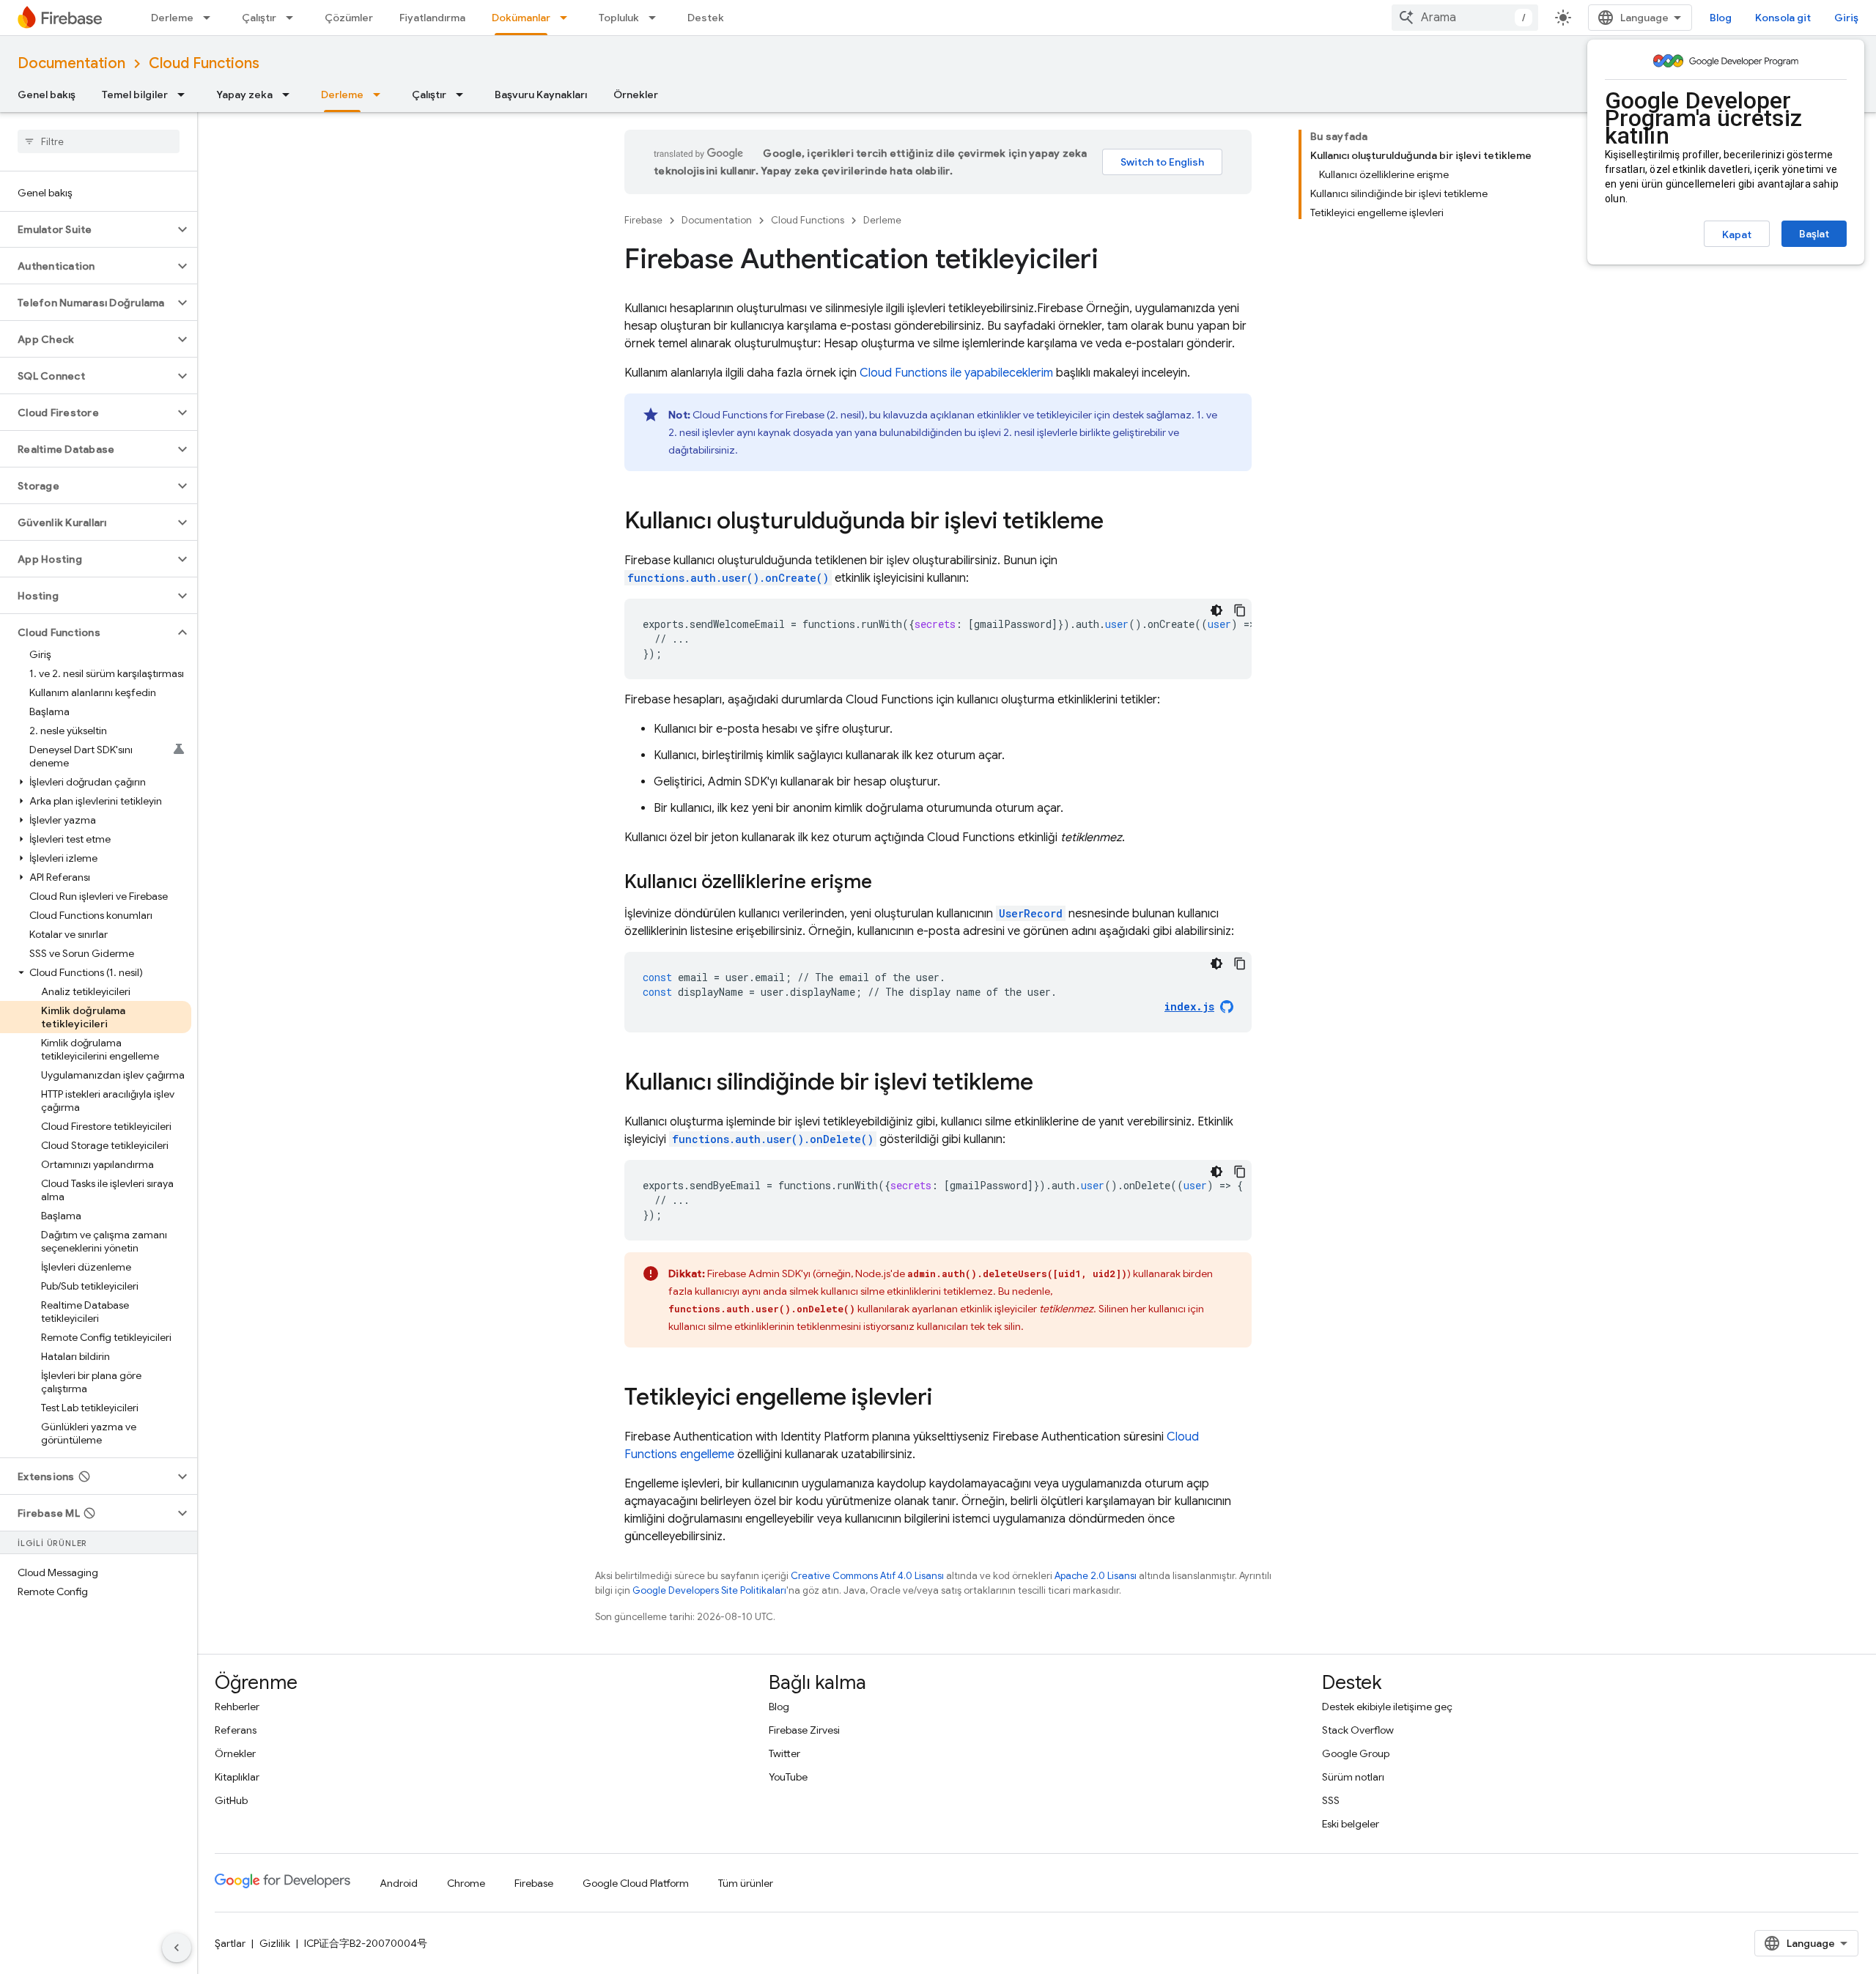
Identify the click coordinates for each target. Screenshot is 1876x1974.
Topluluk (619, 18)
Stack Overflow (1358, 1730)
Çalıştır (259, 18)
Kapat (1737, 234)
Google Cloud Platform (636, 1883)
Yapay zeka (244, 95)
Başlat (1814, 234)
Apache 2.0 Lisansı (1096, 1576)
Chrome (466, 1883)
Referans (236, 1730)
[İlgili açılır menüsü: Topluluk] (657, 18)
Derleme (172, 18)
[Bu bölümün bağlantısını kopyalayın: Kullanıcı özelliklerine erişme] (887, 883)
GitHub (231, 1800)
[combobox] (1465, 18)
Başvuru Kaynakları (541, 95)
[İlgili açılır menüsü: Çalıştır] (294, 18)
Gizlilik (275, 1943)
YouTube (788, 1777)
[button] (87, 229)
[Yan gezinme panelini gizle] (177, 1948)
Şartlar (230, 1943)
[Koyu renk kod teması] (1216, 610)
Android (399, 1883)
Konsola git (1783, 18)
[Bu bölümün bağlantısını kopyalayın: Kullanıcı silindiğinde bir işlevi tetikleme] (1048, 1084)
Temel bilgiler (135, 95)
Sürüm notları (1353, 1777)
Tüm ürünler (746, 1883)
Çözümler (349, 18)
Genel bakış (47, 95)
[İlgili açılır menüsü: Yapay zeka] (290, 95)
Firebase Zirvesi (804, 1730)
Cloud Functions (204, 63)
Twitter (784, 1753)
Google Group (1356, 1753)
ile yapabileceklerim (956, 373)
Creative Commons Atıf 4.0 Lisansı (867, 1576)
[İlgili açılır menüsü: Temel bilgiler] (185, 95)
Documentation (71, 63)
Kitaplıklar (237, 1777)
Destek (706, 18)
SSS (1331, 1800)
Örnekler (636, 95)
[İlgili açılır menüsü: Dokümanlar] (568, 18)
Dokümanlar (521, 18)
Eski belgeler (1351, 1824)
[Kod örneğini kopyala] (1240, 610)
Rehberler (237, 1707)
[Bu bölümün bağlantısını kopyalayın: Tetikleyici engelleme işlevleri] (947, 1399)
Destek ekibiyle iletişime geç (1387, 1707)
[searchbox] (99, 141)
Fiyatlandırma (432, 18)
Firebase (643, 220)
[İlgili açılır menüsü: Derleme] (211, 18)
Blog (1721, 18)
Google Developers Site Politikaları (709, 1590)
